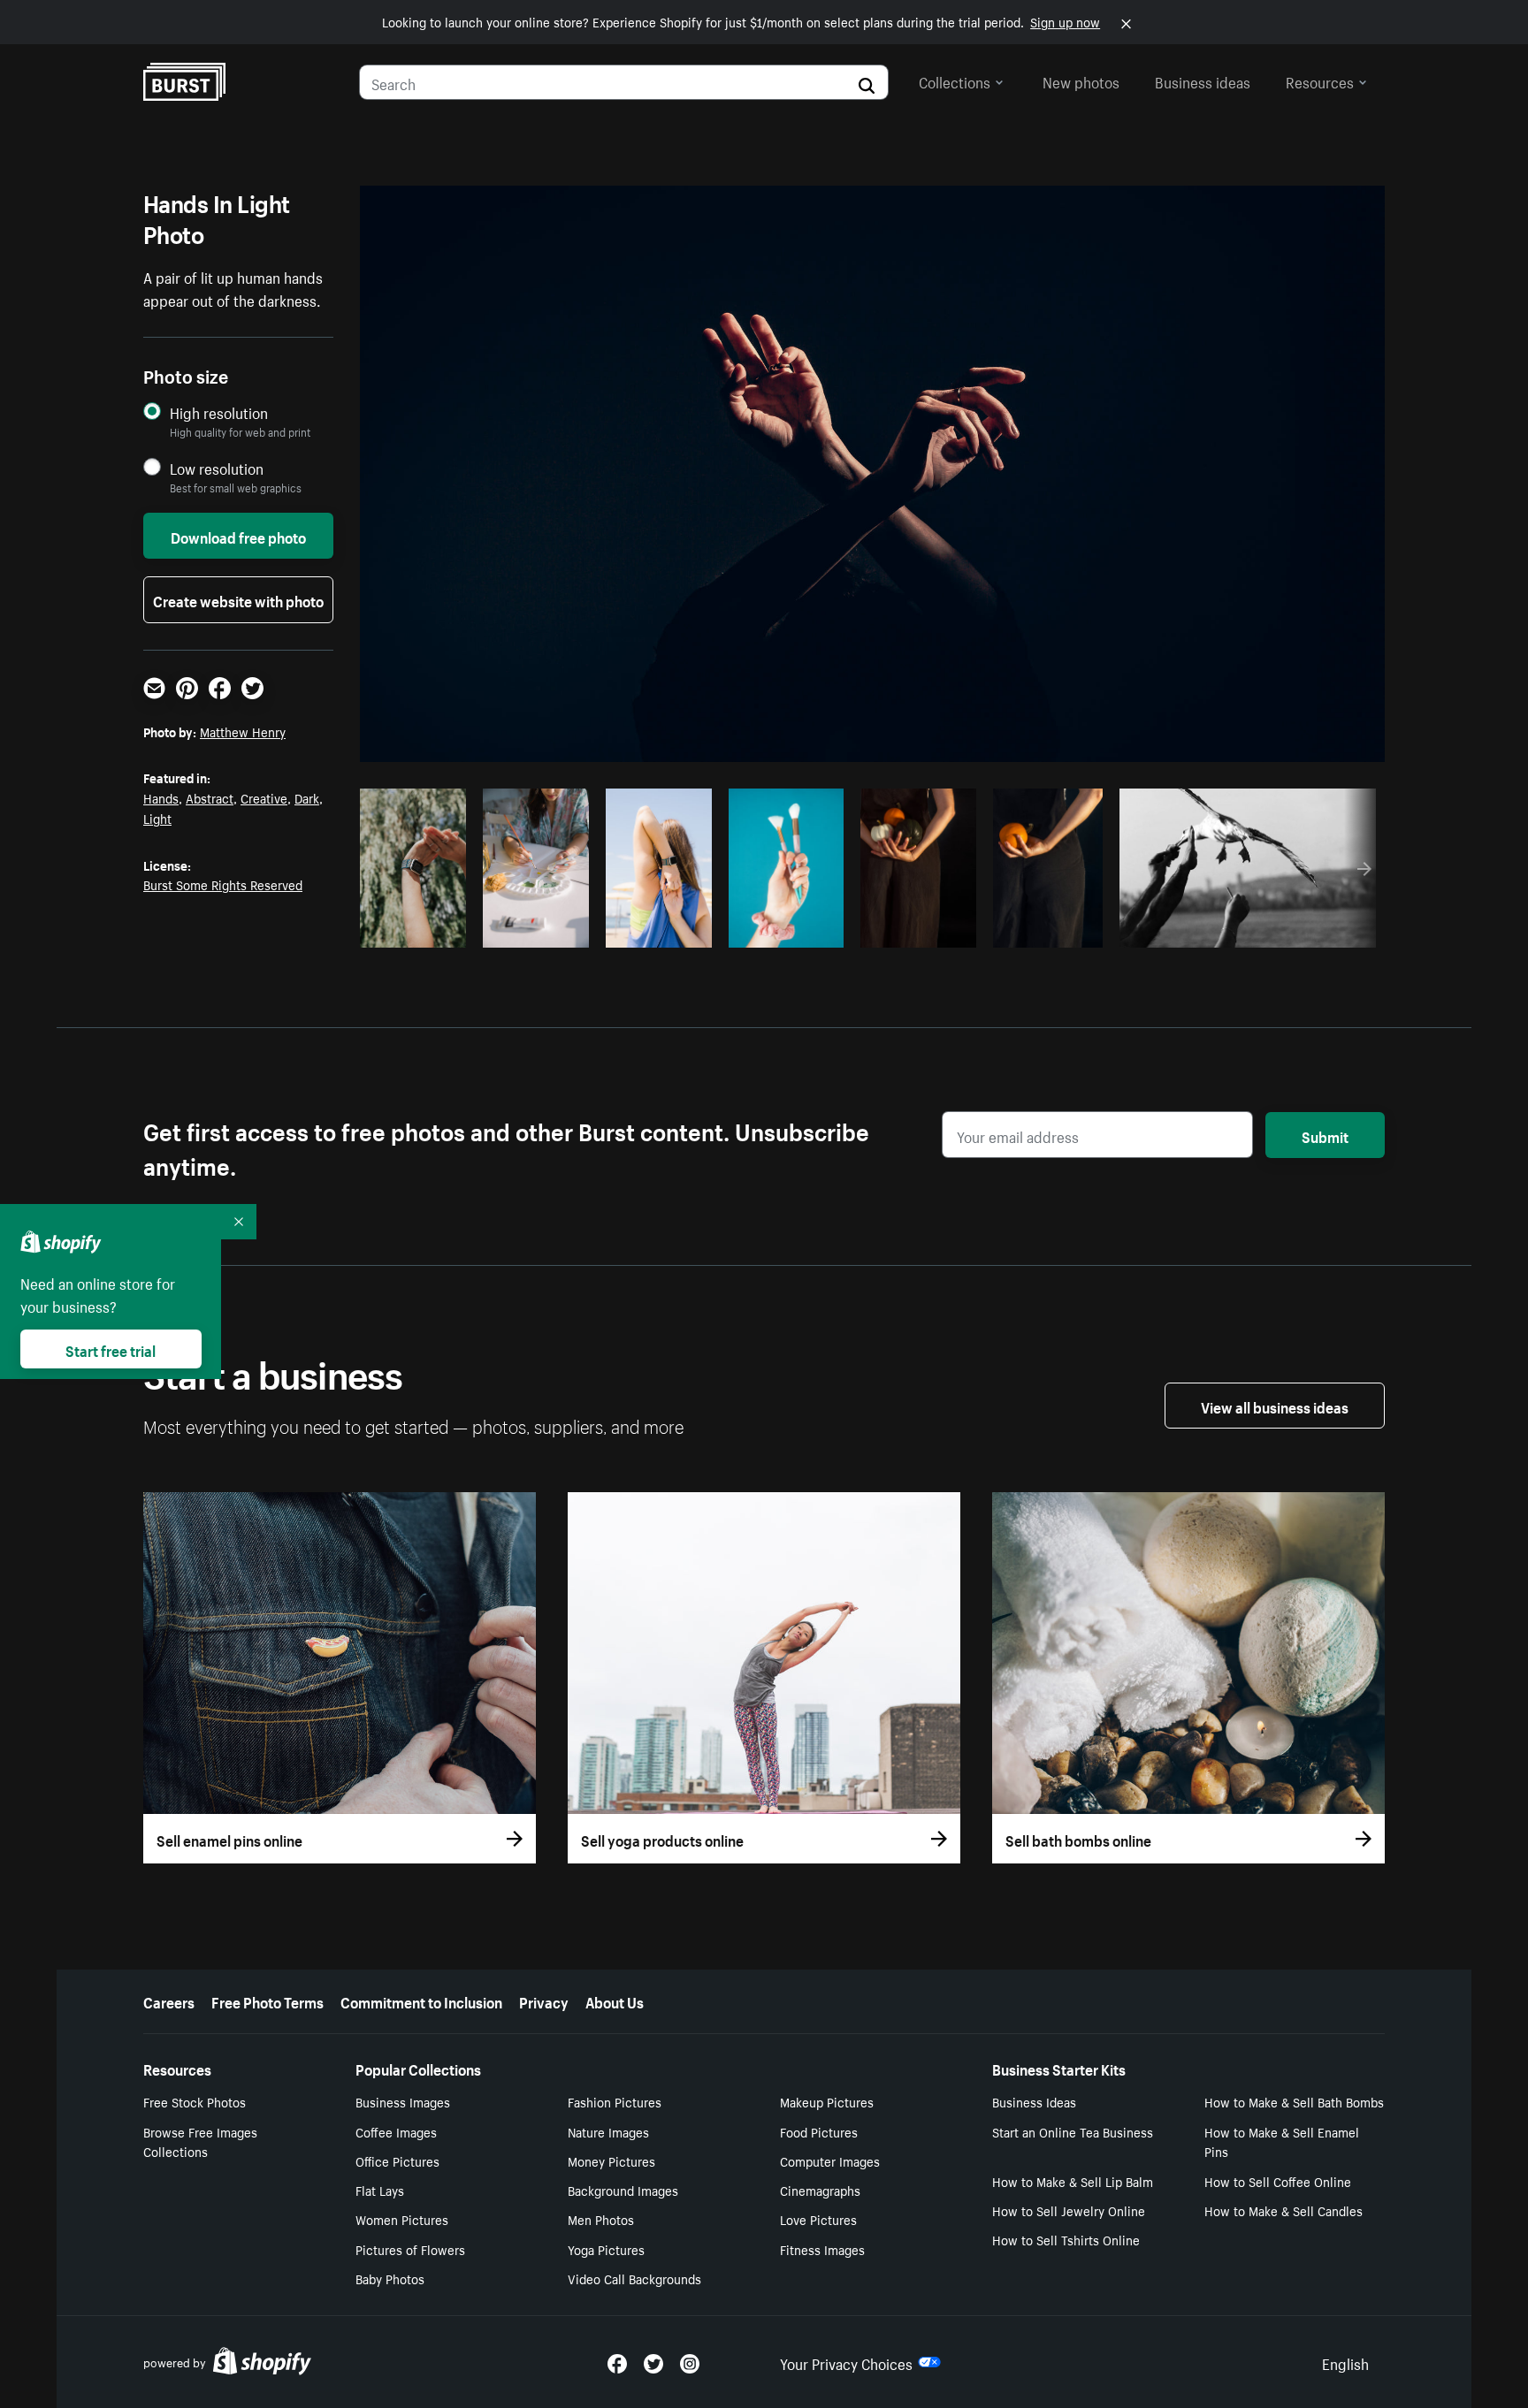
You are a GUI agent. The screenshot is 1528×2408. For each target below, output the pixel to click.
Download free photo (238, 536)
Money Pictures (611, 2160)
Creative (264, 797)
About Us (615, 2000)
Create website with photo (238, 599)
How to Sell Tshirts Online (1066, 2239)
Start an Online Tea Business (1073, 2131)
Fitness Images (822, 2249)
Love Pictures (818, 2219)
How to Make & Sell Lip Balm (1073, 2181)
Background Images (623, 2190)
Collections (955, 80)
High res (728, 929)
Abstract (210, 797)
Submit (1325, 1135)
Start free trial (111, 1349)
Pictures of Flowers (410, 2249)
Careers (169, 2000)
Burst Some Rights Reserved (223, 884)
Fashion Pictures (615, 2101)
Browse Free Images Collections (200, 2141)
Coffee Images (396, 2131)
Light (157, 818)
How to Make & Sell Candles (1284, 2210)
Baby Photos (390, 2278)
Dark (307, 797)
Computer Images (830, 2160)
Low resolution (217, 468)
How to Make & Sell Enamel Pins (1282, 2141)
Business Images (403, 2101)
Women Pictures (402, 2219)
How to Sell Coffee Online (1278, 2181)
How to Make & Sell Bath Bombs (1294, 2101)
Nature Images (608, 2131)
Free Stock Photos (195, 2101)
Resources (1320, 80)
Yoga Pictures (606, 2249)
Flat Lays (380, 2190)
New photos (1081, 80)
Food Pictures (819, 2131)
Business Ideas (1034, 2101)
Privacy (544, 2000)
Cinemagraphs (820, 2190)
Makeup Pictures (827, 2101)
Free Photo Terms (267, 2000)
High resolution (219, 412)
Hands (161, 797)
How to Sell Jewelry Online (1069, 2210)
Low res (419, 929)
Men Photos (601, 2219)
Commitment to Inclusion (421, 2000)
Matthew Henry (243, 731)
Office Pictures (397, 2160)
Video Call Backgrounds (634, 2278)
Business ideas (1203, 80)
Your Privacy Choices (846, 2362)
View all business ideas (1275, 1406)
